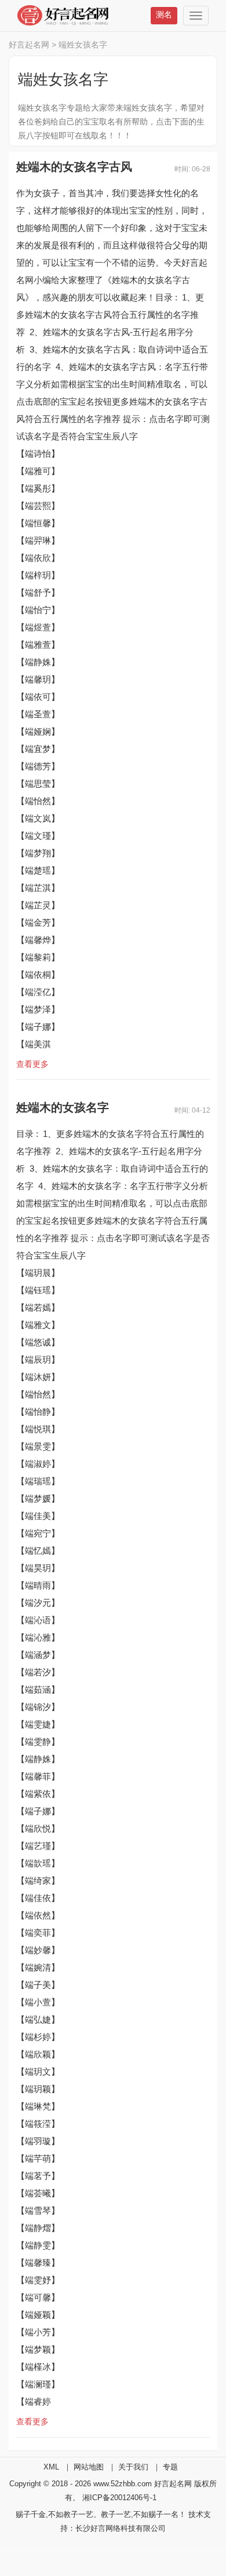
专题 (170, 2467)
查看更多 (32, 1064)
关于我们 (133, 2467)
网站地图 (89, 2467)
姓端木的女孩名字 (63, 1107)
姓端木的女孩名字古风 (74, 167)
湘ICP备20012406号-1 (119, 2498)
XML (51, 2467)
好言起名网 (29, 45)
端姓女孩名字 (83, 45)
